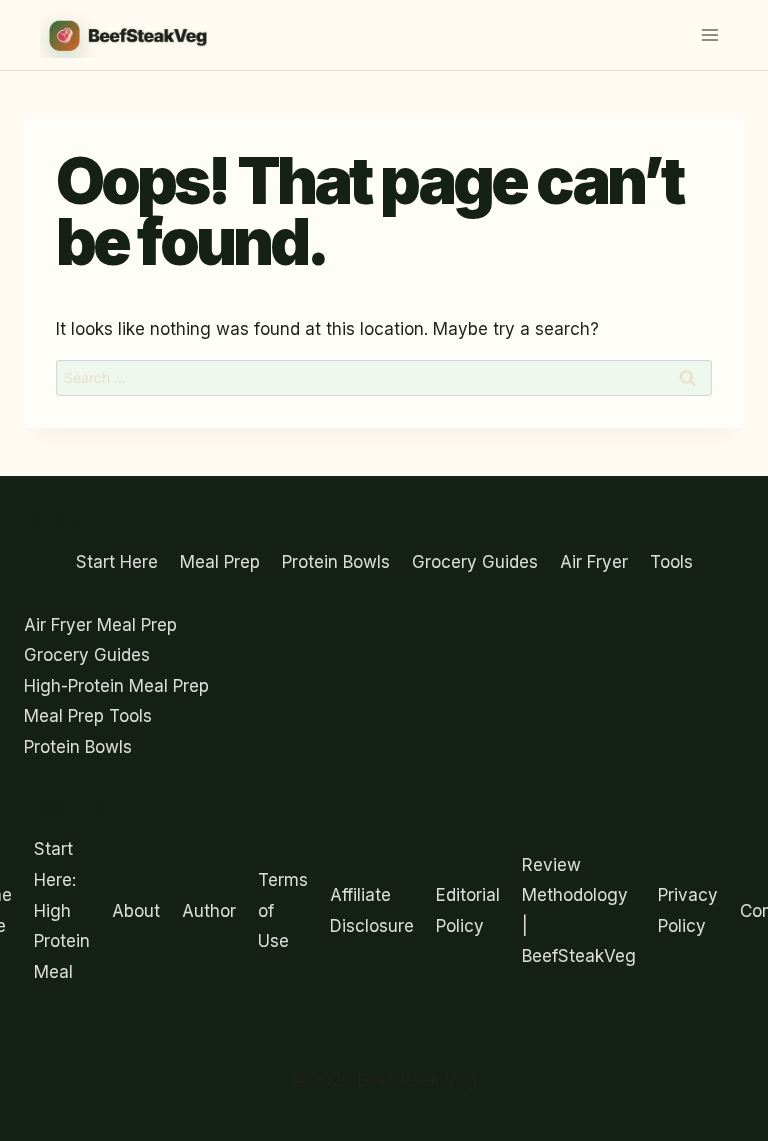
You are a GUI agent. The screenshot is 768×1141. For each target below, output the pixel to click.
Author (209, 911)
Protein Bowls (336, 562)
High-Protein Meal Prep (116, 686)
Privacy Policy (688, 910)
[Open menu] (709, 34)
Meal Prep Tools (88, 716)
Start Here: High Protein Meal (62, 910)
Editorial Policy (468, 910)
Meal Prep (220, 562)
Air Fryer (594, 562)
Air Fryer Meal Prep (100, 625)
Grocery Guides (475, 562)
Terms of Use (283, 910)
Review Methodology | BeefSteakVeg (579, 911)
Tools (671, 562)
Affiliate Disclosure (372, 910)
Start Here (117, 562)
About (136, 911)
